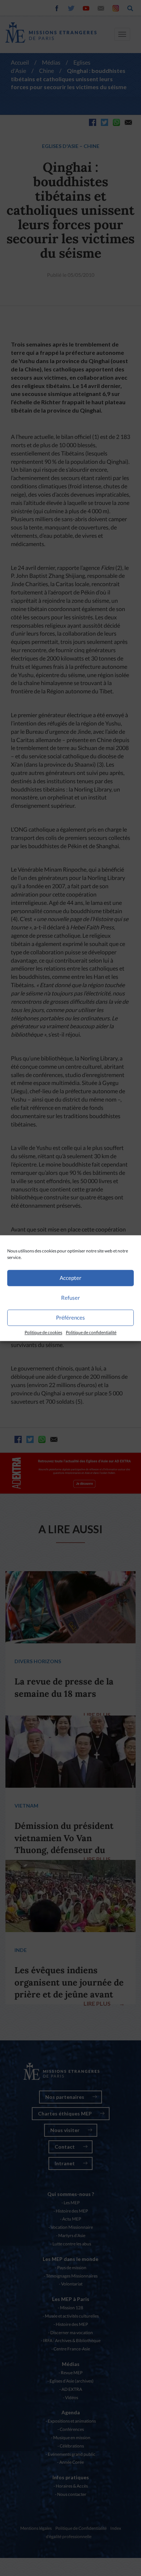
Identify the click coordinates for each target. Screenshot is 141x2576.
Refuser (70, 1298)
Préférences (70, 1317)
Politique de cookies (43, 1332)
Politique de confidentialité (91, 1332)
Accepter (70, 1278)
